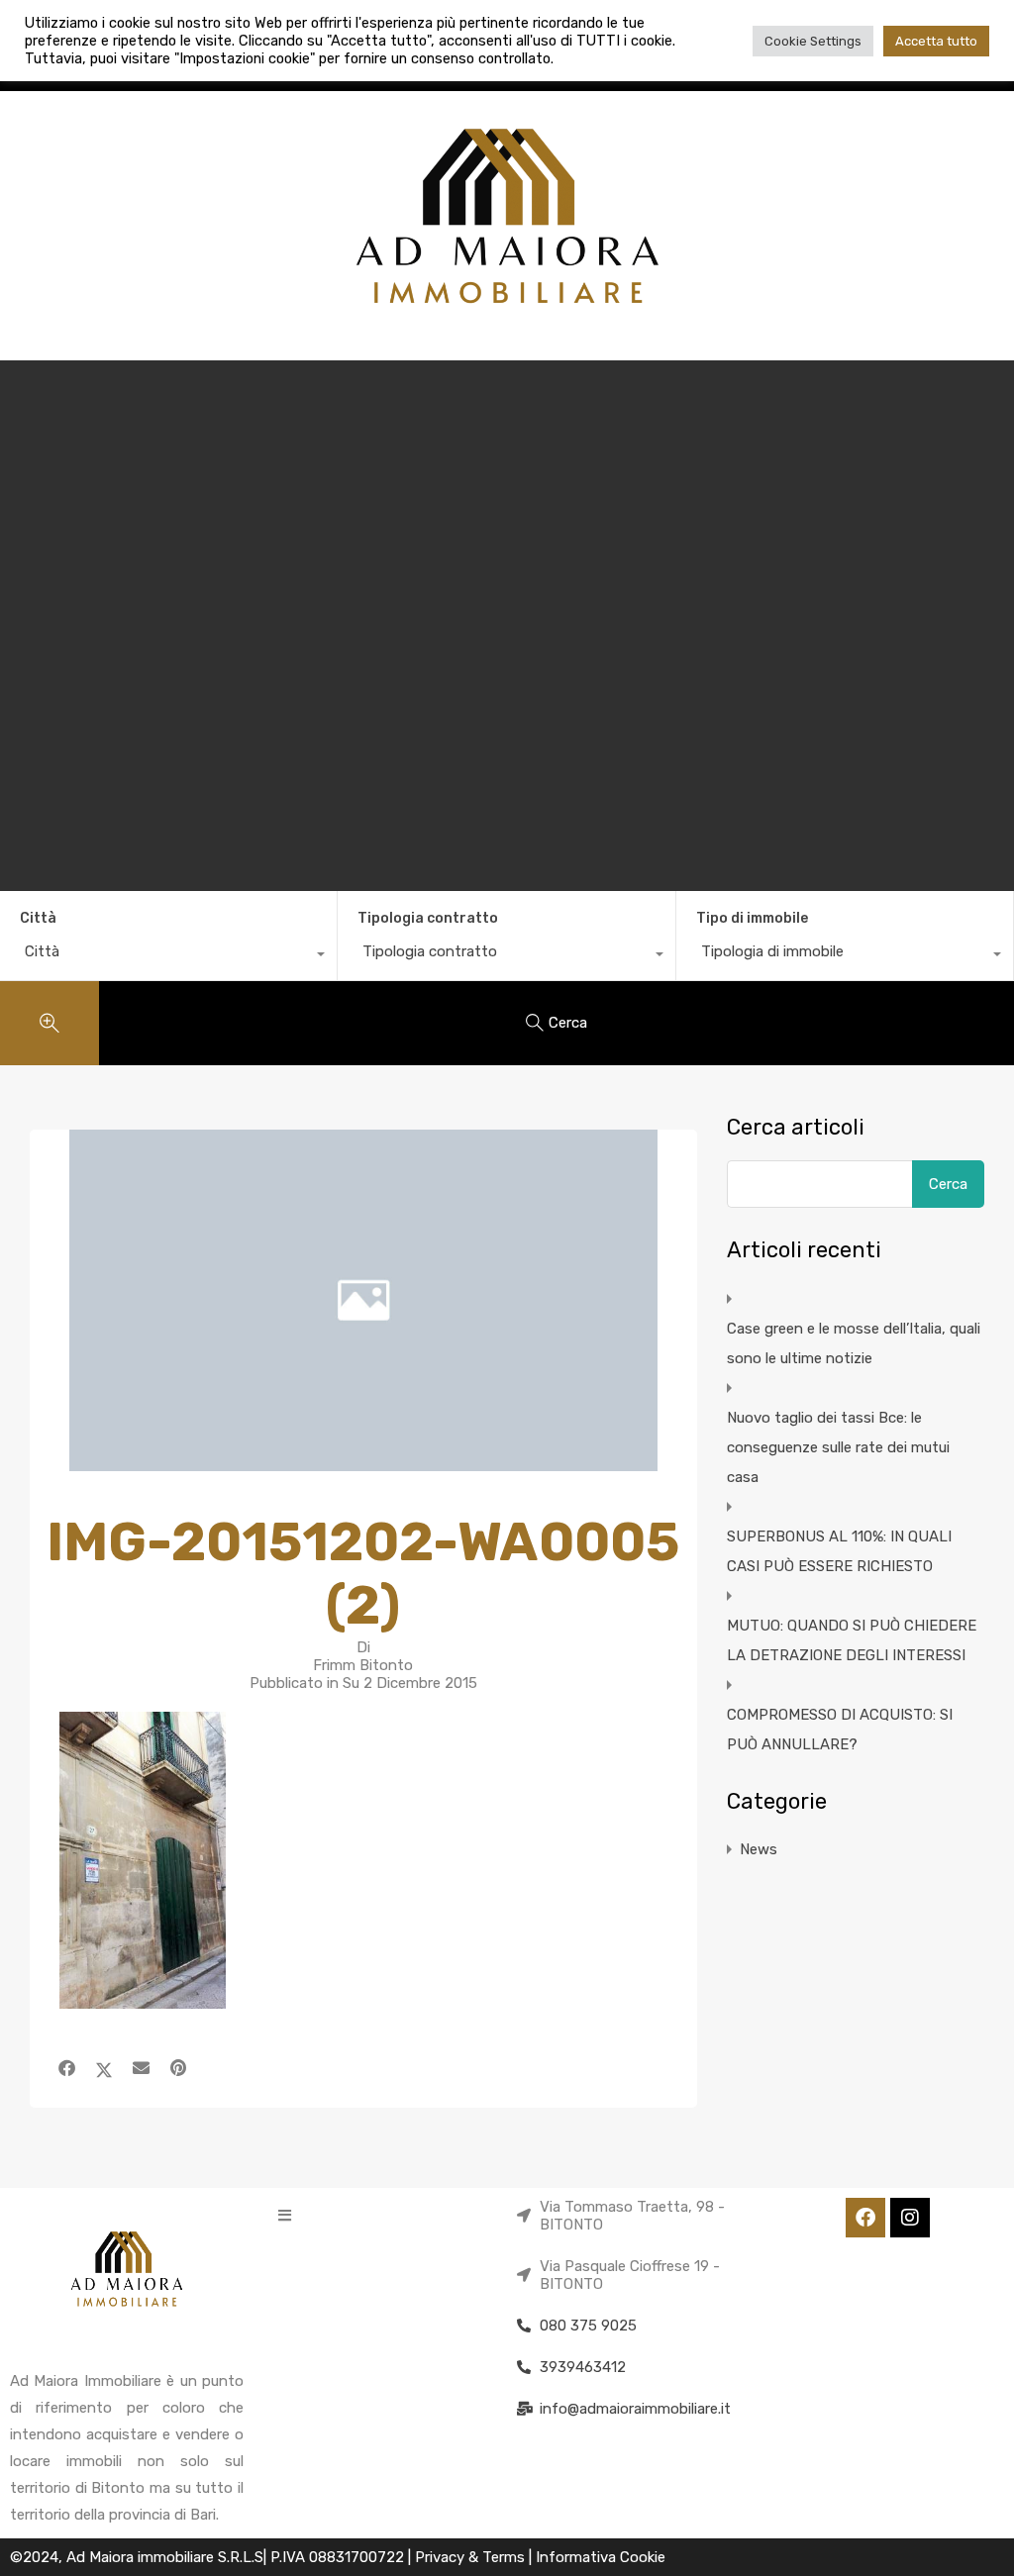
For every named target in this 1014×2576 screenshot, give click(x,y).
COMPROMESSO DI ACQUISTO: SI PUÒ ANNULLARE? (840, 1730)
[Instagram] (910, 2218)
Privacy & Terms (472, 2557)
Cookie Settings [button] (813, 41)
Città (38, 918)
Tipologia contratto (428, 918)
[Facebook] (865, 2218)
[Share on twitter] (104, 2068)
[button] (285, 2215)
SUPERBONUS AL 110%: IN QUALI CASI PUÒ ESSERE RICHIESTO (839, 1551)
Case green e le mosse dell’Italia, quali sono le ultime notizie (854, 1343)
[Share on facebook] (67, 2068)
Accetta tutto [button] (936, 41)
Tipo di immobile (752, 918)
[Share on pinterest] (178, 2068)
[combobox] (168, 956)
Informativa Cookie (601, 2557)
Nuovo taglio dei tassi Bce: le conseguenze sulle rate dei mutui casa (838, 1447)
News (759, 1849)
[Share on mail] (141, 2068)
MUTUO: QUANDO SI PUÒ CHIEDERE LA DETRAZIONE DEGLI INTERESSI (852, 1640)
